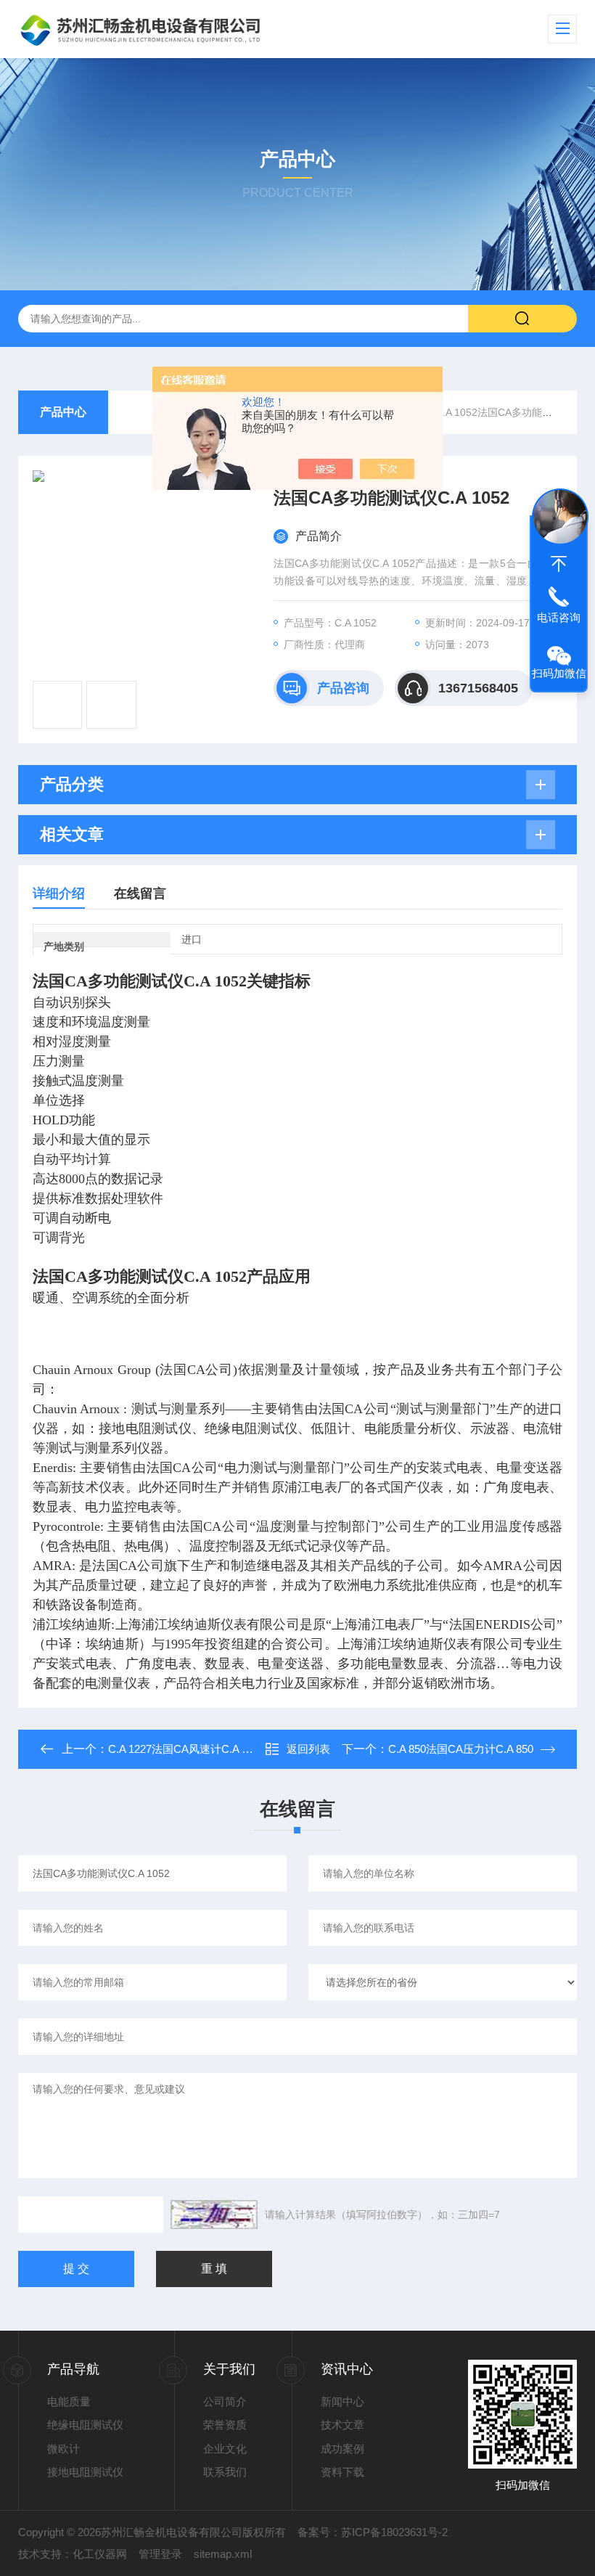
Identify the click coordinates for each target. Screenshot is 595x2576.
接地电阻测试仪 (85, 2472)
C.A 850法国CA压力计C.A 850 (461, 1749)
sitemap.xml (223, 2554)
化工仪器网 (100, 2554)
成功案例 (342, 2449)
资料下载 (342, 2472)
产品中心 (63, 412)
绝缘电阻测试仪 (85, 2425)
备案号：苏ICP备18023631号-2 (373, 2532)
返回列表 (308, 1749)
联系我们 (225, 2472)
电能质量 (69, 2401)
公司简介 (225, 2401)
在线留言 (140, 894)
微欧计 (63, 2449)
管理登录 (160, 2554)
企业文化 (225, 2449)
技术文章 (342, 2425)
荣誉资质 (225, 2425)
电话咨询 (559, 617)
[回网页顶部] (559, 564)
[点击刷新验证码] (214, 2215)
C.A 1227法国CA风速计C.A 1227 (186, 1749)
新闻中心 (342, 2401)
